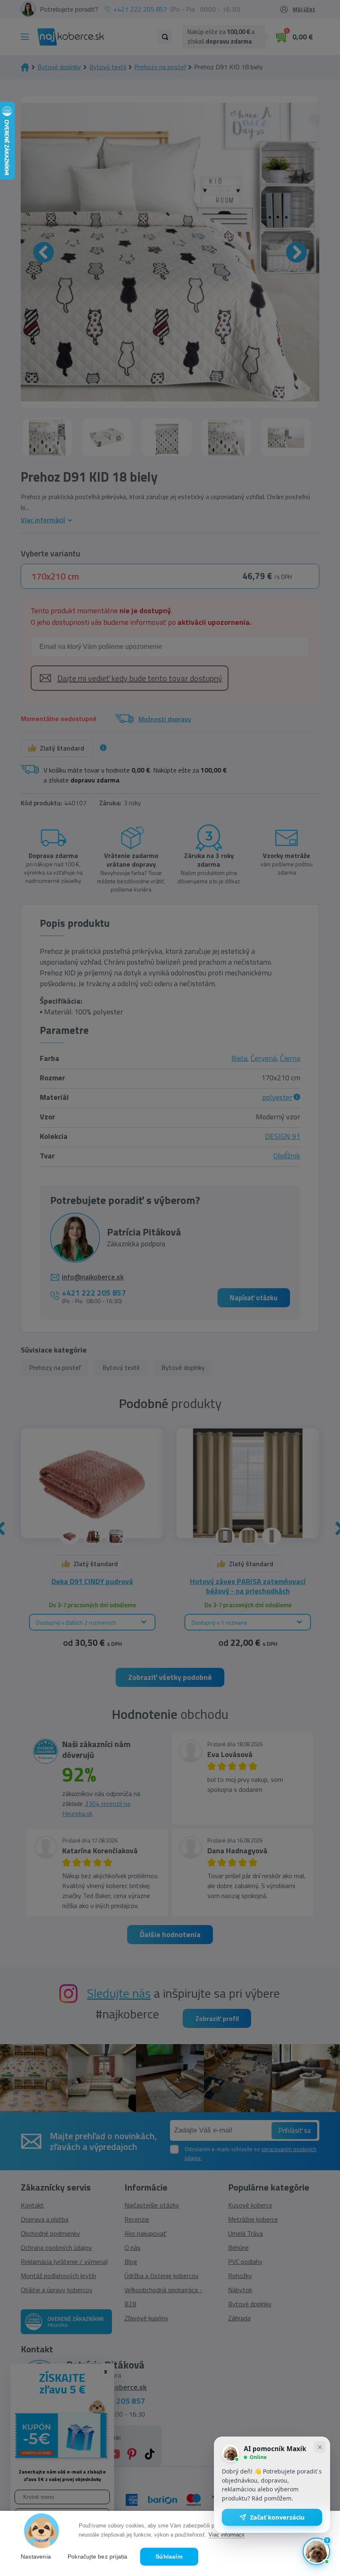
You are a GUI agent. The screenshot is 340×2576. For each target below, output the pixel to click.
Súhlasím (169, 2557)
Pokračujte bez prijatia (98, 2557)
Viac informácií (227, 2535)
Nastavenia (36, 2557)
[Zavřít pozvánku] (320, 2447)
